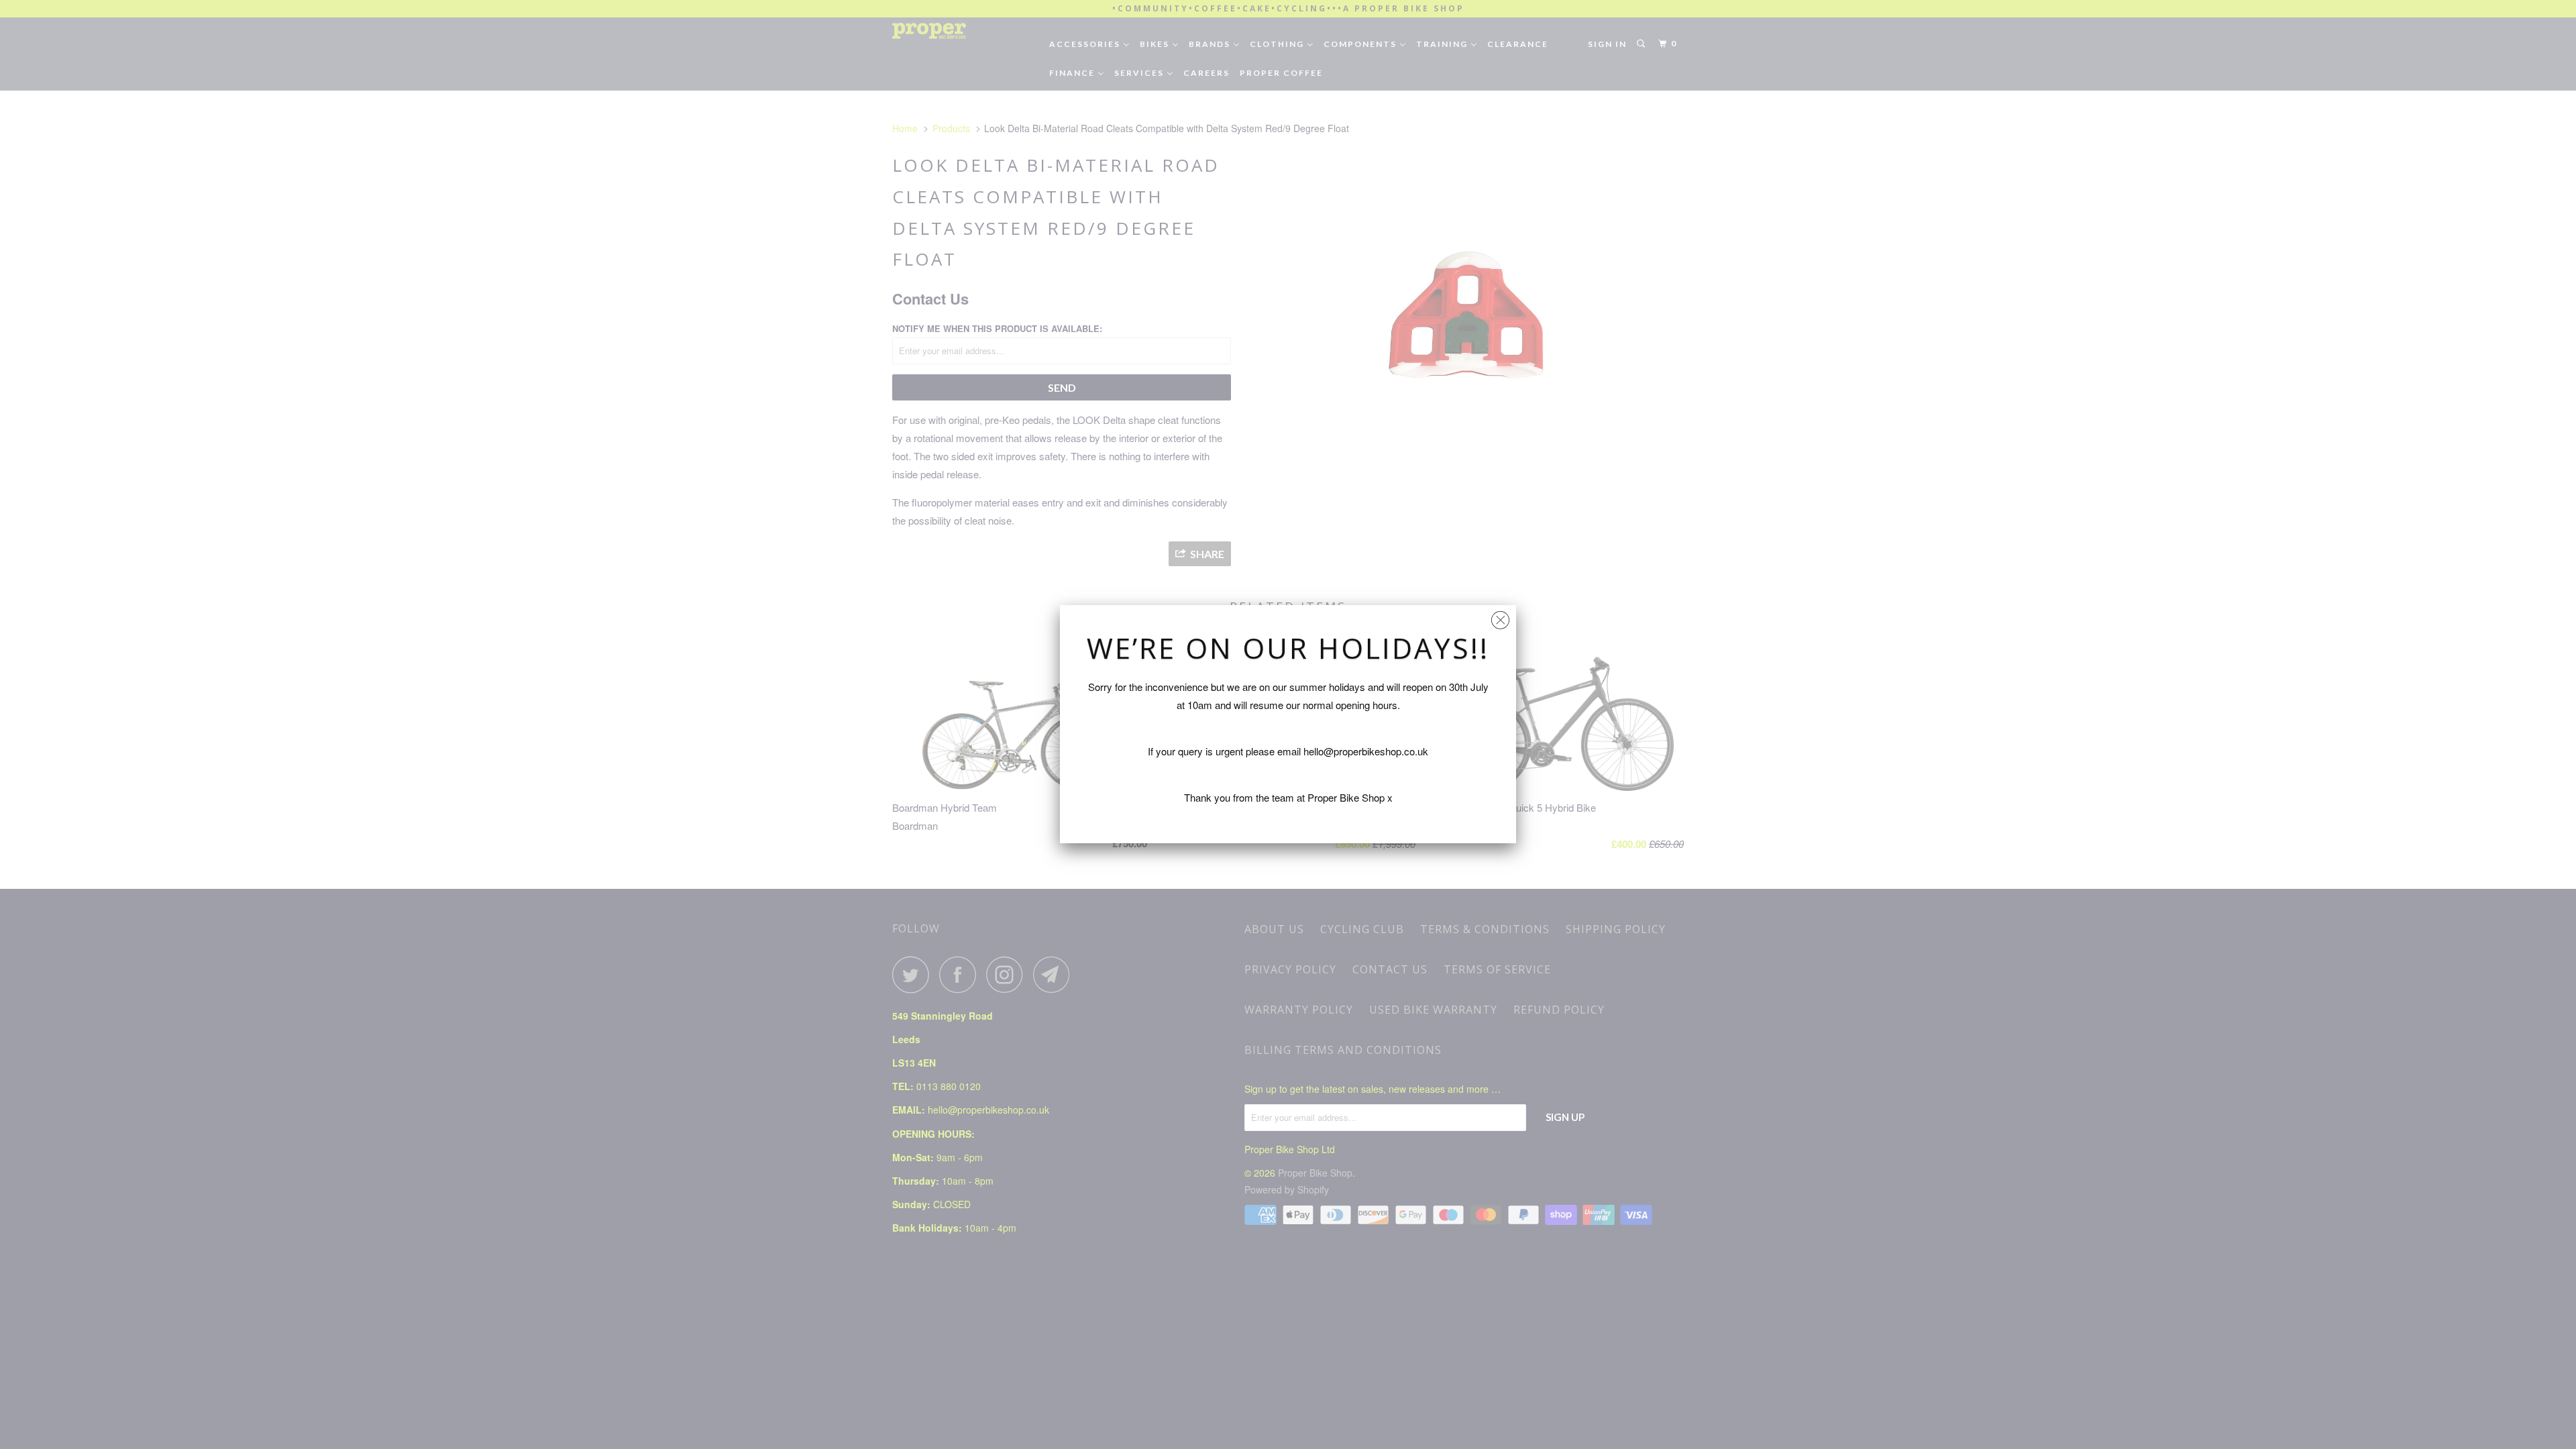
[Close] (1500, 617)
